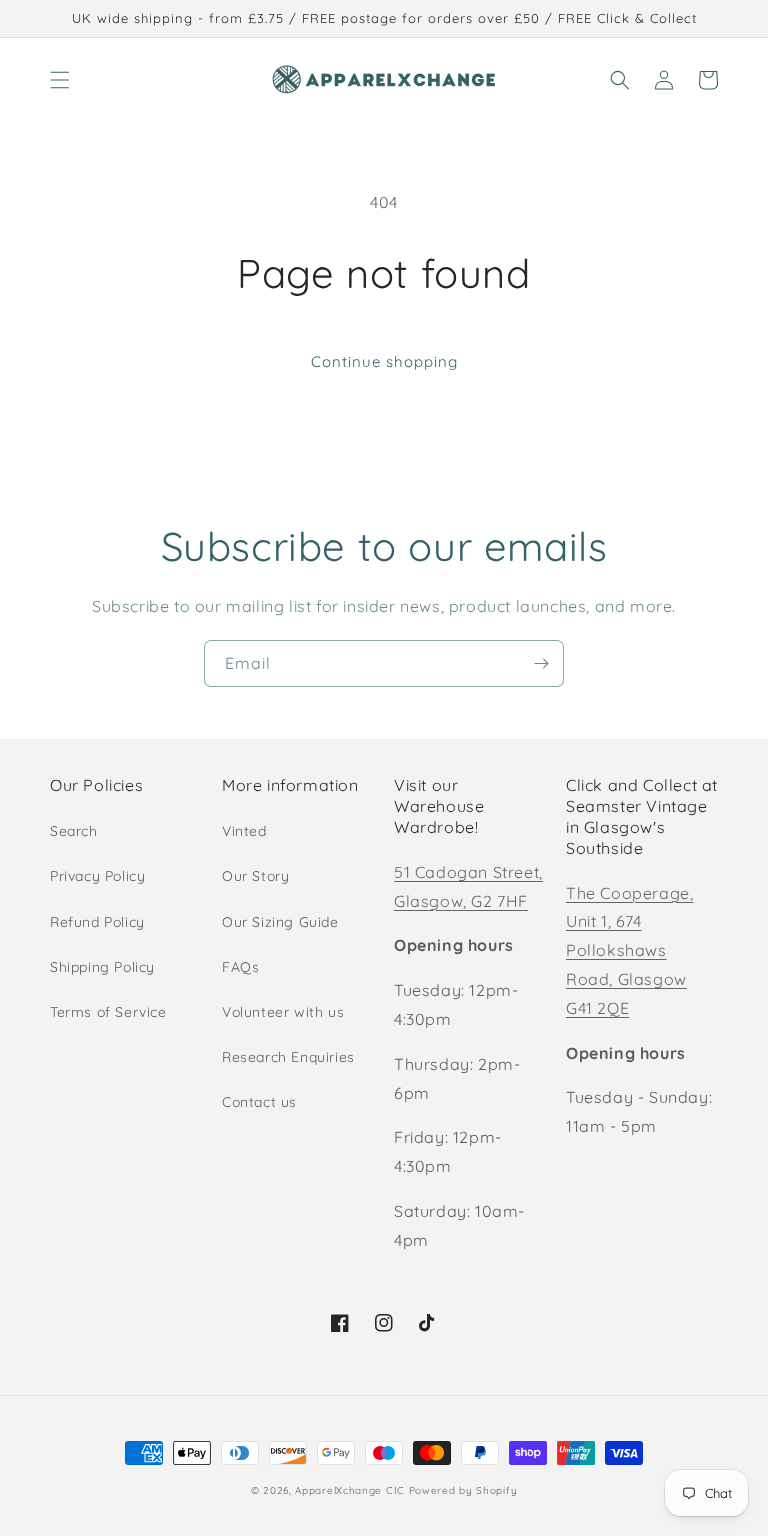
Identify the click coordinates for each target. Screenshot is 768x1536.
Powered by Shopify (463, 1490)
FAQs (240, 967)
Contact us (259, 1102)
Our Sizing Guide (280, 922)
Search (74, 831)
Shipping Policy (102, 967)
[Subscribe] (541, 663)
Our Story (255, 876)
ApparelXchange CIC (350, 1490)
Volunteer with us (283, 1012)
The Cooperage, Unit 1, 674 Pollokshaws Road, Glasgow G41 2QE (629, 950)
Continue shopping (384, 361)
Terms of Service (108, 1012)
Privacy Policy (97, 876)
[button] (60, 80)
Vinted (244, 831)
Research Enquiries (288, 1057)
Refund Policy (97, 922)
